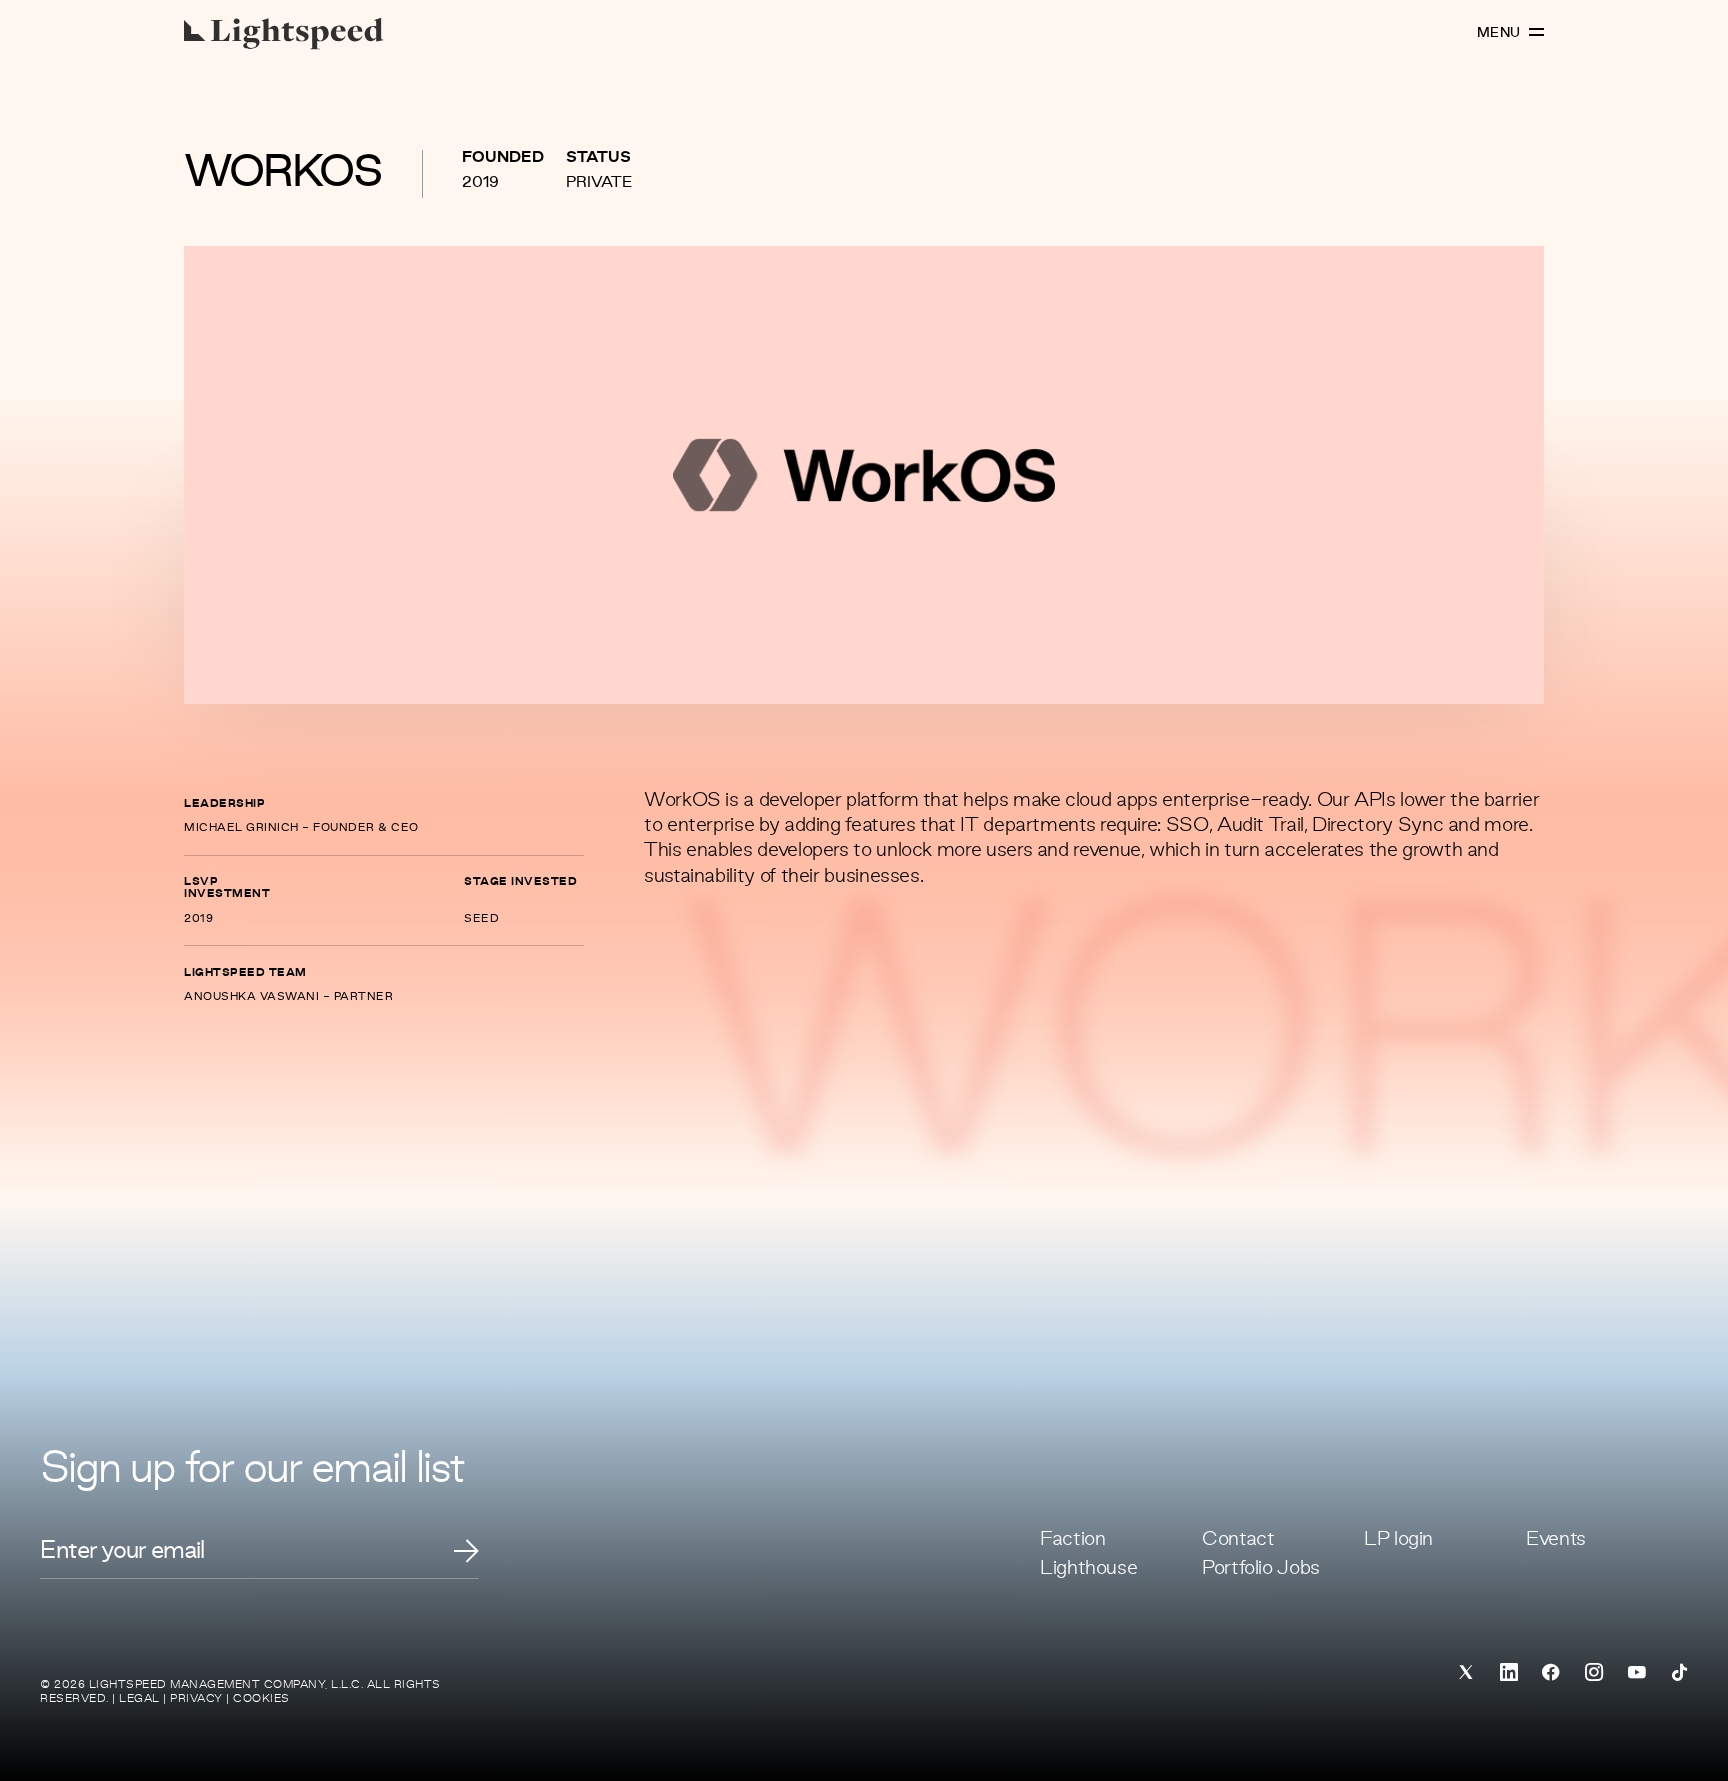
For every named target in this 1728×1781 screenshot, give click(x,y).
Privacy (196, 1699)
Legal (139, 1699)
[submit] (466, 1551)
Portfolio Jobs (1261, 1569)
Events (1556, 1540)
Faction (1072, 1540)
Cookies (261, 1699)
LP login (1398, 1540)
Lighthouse (1088, 1569)
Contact (1238, 1540)
